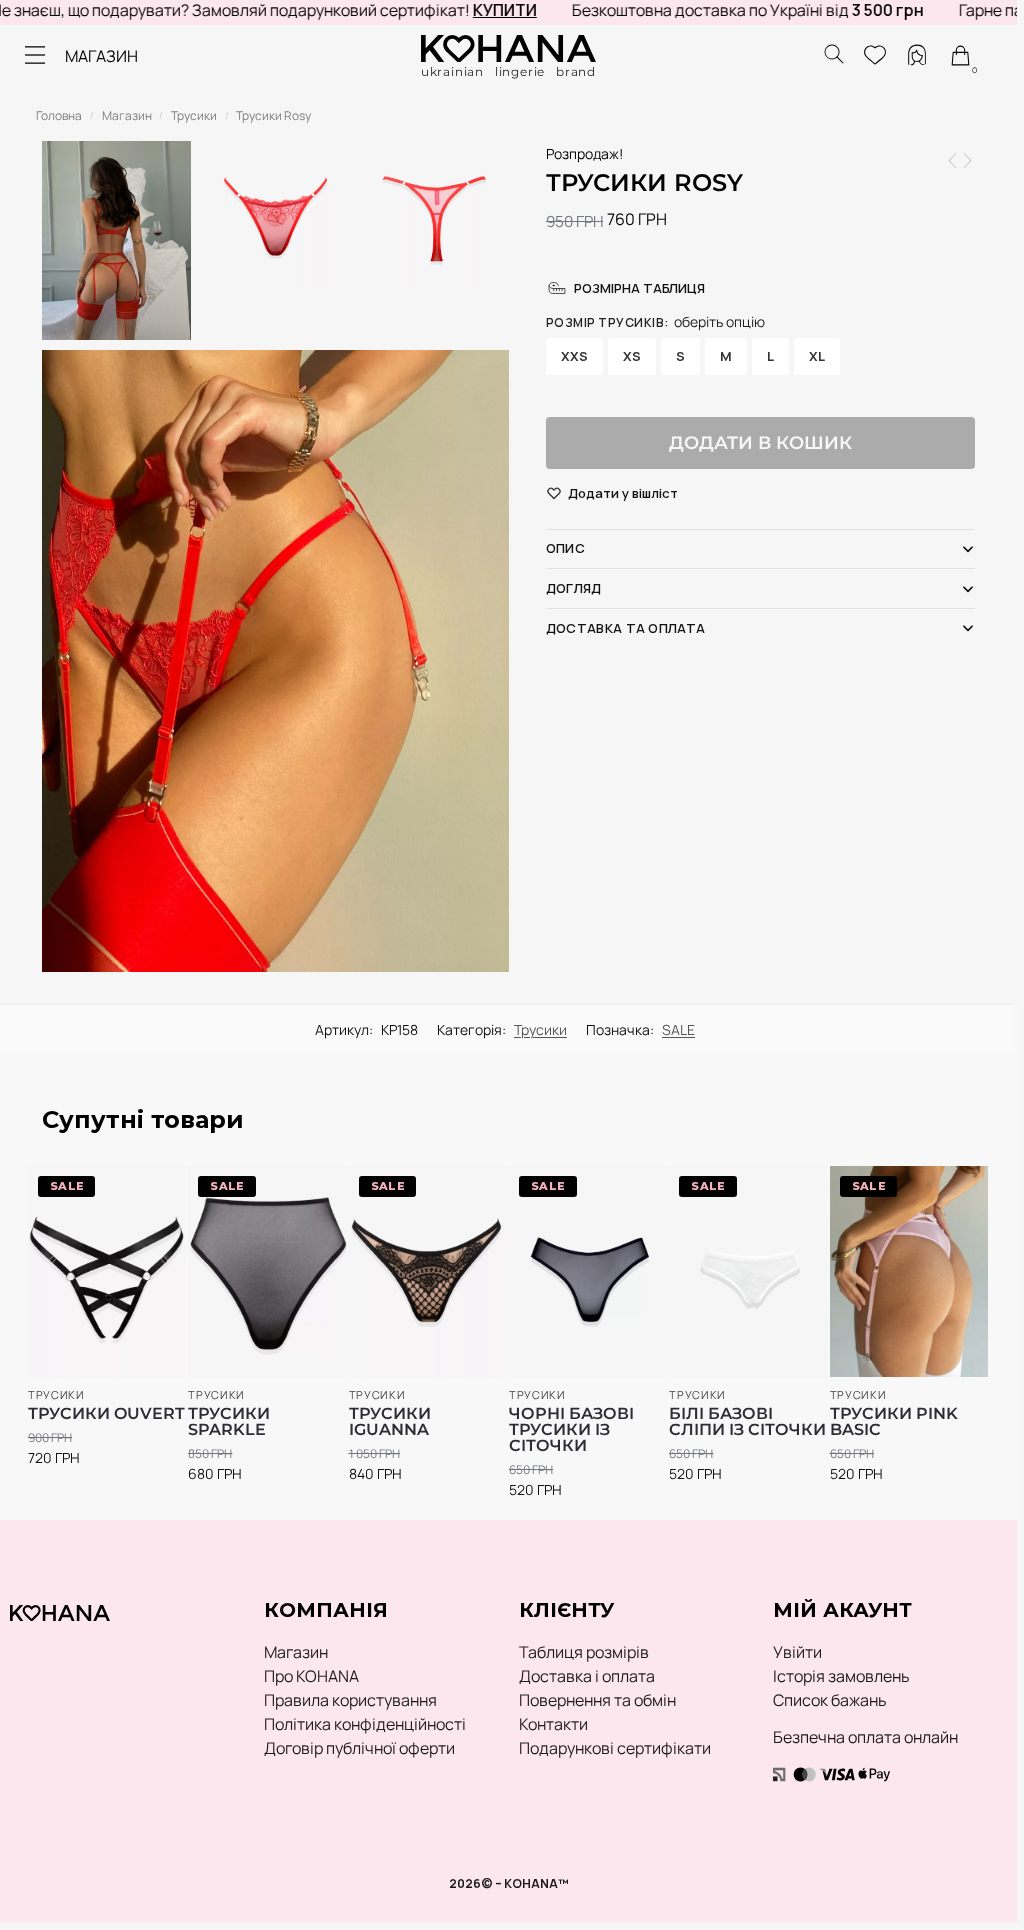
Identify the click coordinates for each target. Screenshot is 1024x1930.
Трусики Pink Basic (894, 1422)
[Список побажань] (142, 1191)
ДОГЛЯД (574, 588)
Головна (59, 115)
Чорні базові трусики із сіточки (571, 1430)
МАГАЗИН (101, 56)
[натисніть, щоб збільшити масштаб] (275, 661)
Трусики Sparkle (229, 1422)
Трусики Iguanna (390, 1422)
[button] (623, 494)
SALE (678, 1029)
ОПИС (565, 548)
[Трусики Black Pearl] (952, 160)
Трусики (194, 115)
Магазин (127, 115)
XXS (574, 356)
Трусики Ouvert (106, 1414)
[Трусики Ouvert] (967, 160)
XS (632, 356)
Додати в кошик (760, 443)
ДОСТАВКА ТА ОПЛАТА (625, 628)
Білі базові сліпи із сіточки (747, 1422)
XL (817, 356)
